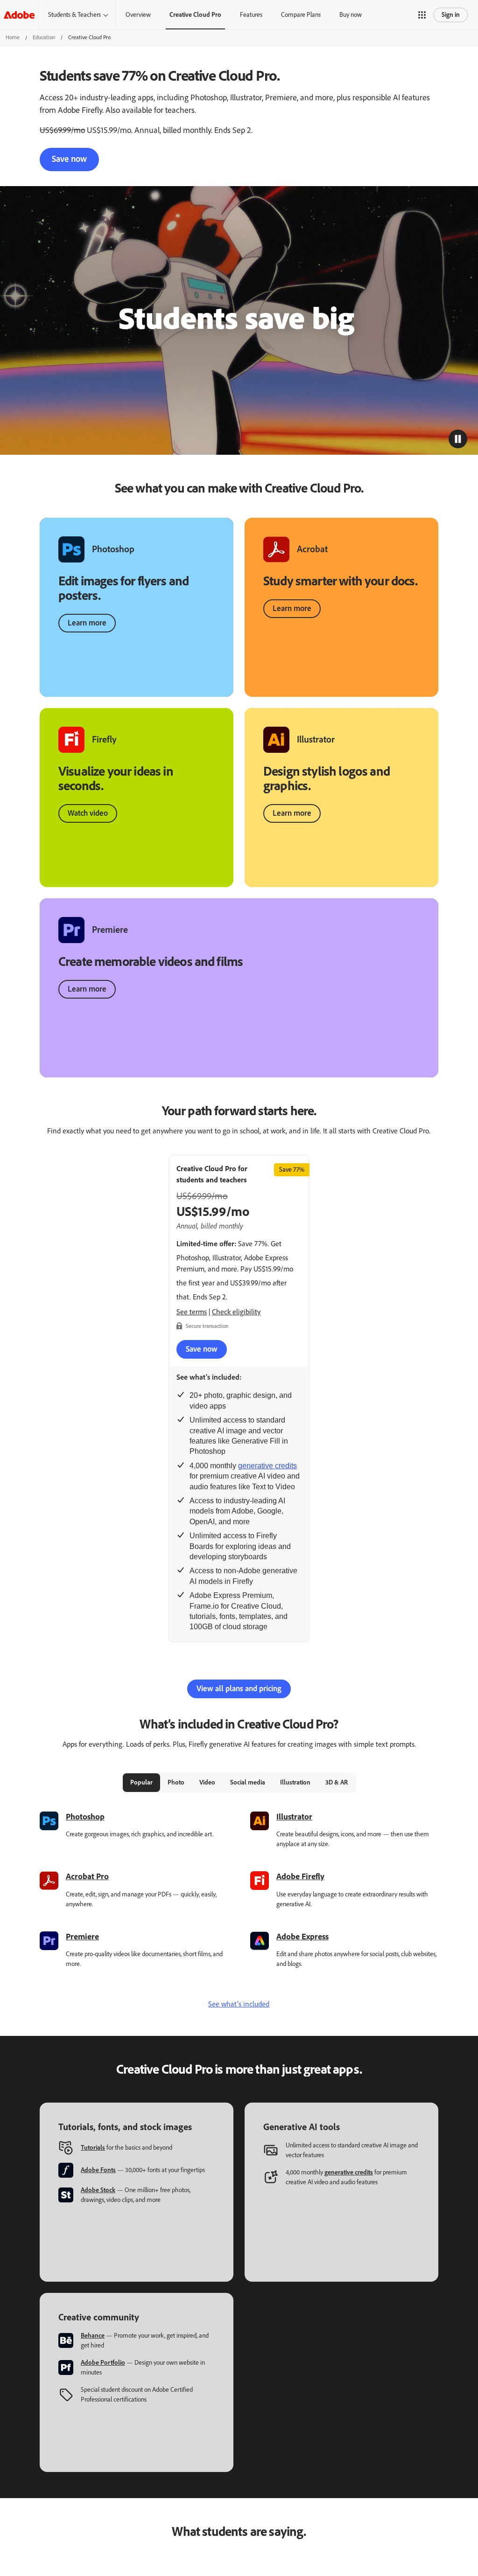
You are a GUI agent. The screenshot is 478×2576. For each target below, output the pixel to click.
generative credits (267, 1466)
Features (251, 15)
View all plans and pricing (239, 1688)
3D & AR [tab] (337, 1782)
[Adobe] (19, 15)
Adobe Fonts (98, 2170)
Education (44, 37)
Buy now (351, 15)
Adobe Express (302, 1937)
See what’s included (239, 2004)
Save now (69, 159)
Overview (138, 15)
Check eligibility (236, 1312)
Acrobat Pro (87, 1876)
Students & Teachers (74, 15)
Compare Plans (301, 15)
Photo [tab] (176, 1782)
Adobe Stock (98, 2190)
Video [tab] (207, 1782)
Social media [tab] (248, 1782)
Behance (93, 2336)
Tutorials (93, 2148)
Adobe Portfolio (103, 2363)
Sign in (451, 15)
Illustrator (294, 1817)
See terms (192, 1312)
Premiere (82, 1937)
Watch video (88, 813)
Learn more (87, 623)
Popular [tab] (141, 1782)
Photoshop (85, 1817)
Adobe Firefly (300, 1876)
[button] (422, 15)
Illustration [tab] (295, 1782)
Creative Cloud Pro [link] (195, 15)
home (13, 37)
